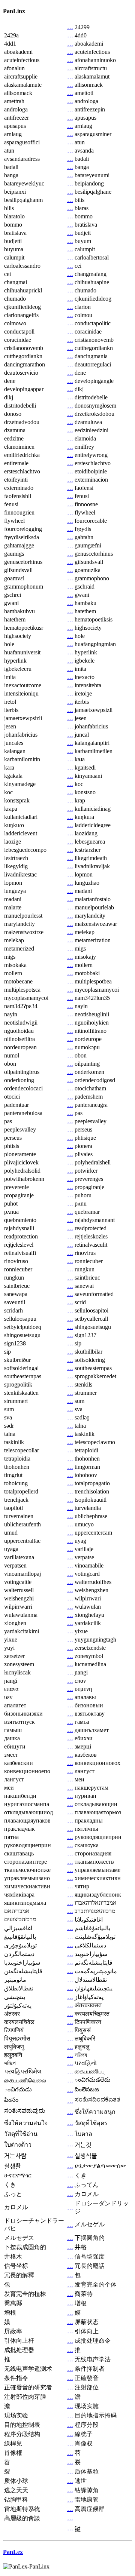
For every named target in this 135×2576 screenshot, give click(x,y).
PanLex (13, 2552)
